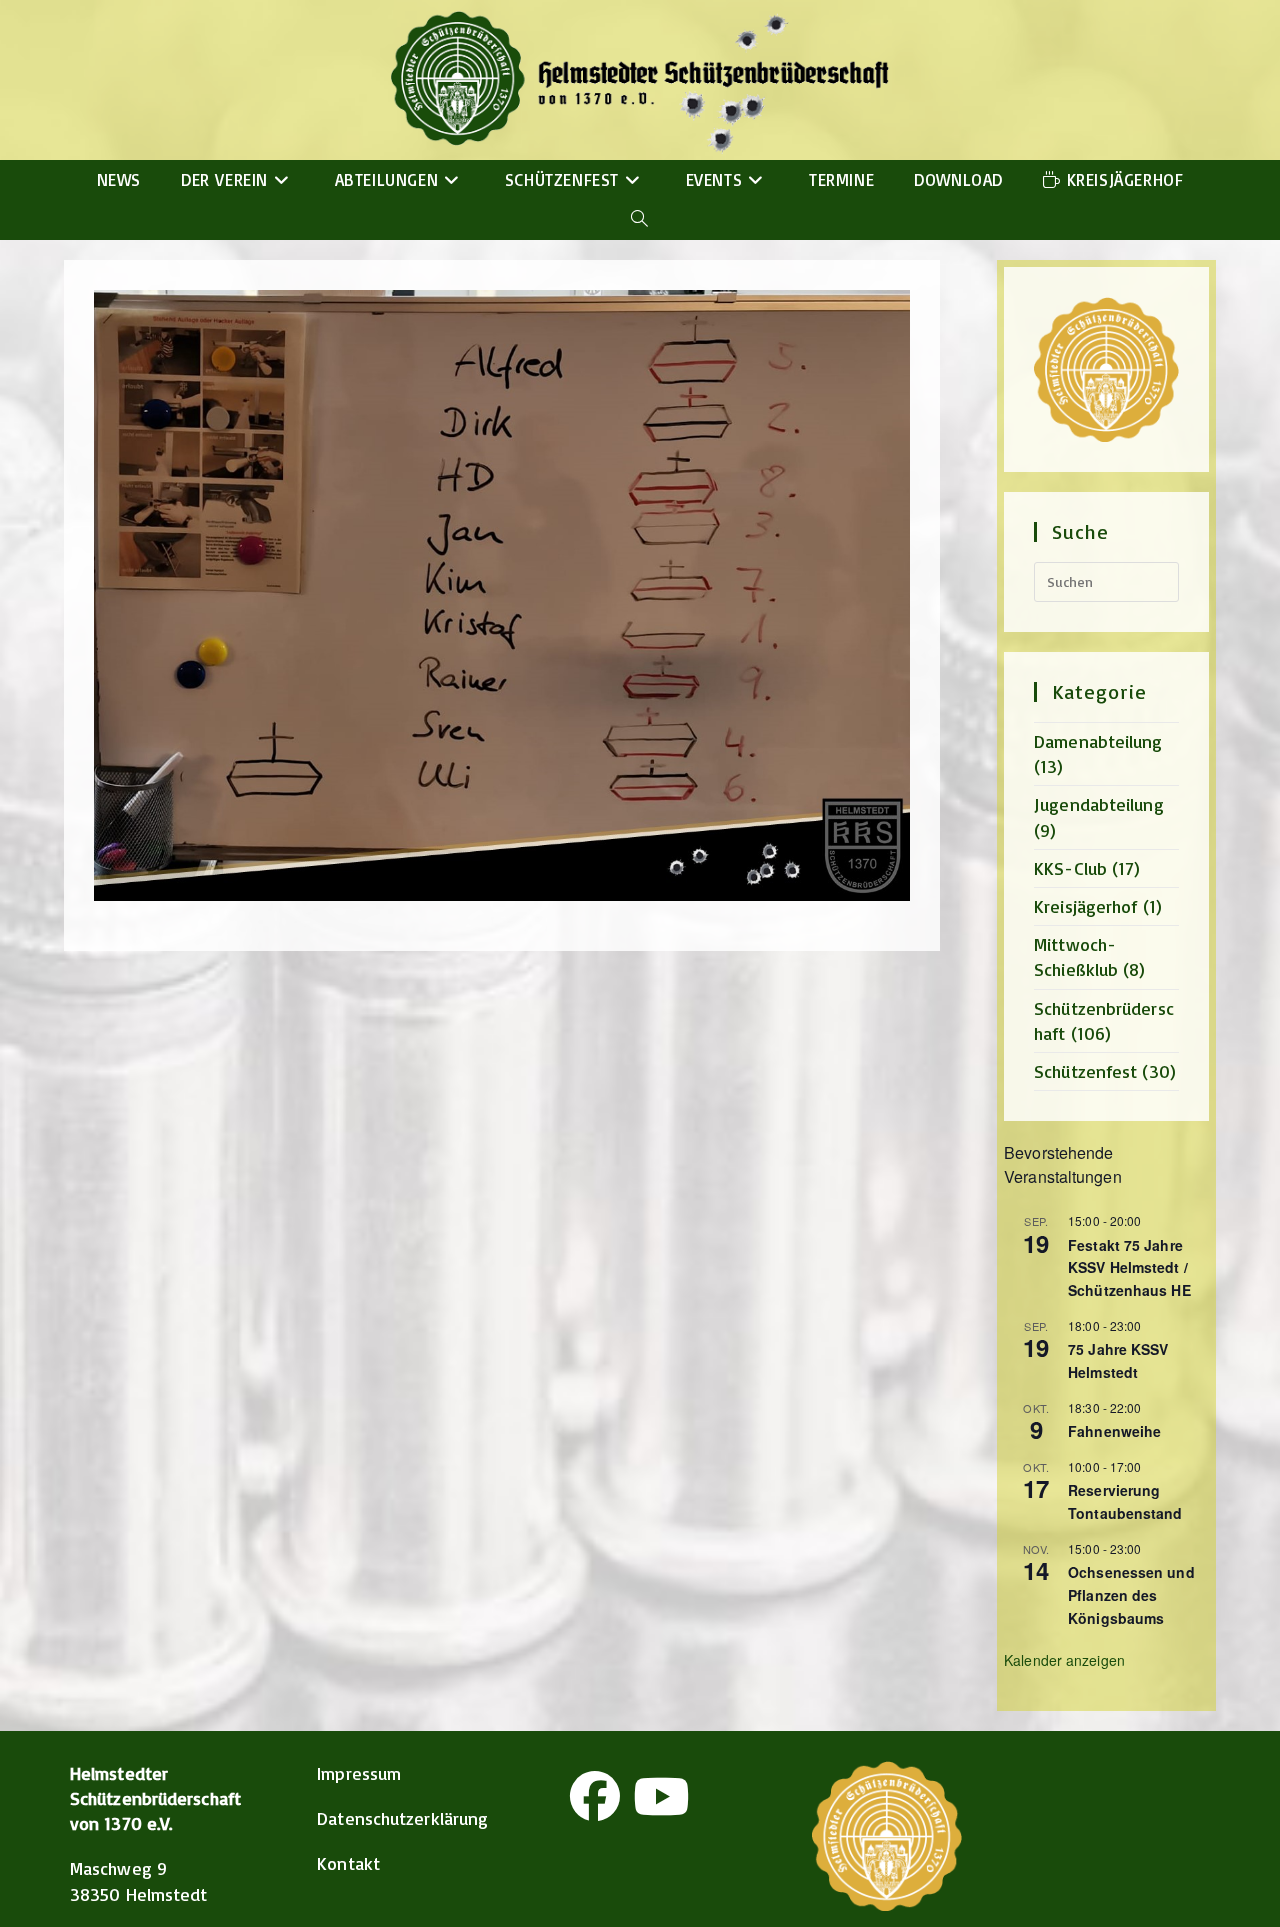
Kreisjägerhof (1085, 906)
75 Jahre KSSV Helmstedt (1118, 1360)
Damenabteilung (1098, 741)
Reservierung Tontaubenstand (1125, 1501)
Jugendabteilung (1099, 804)
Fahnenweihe (1114, 1431)
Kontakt (348, 1863)
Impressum (359, 1773)
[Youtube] (661, 1796)
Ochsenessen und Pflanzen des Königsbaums (1131, 1594)
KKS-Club (1070, 868)
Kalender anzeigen (1064, 1660)
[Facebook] (595, 1796)
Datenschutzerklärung (402, 1818)
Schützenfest (1085, 1071)
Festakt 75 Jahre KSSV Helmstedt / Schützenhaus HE (1129, 1267)
